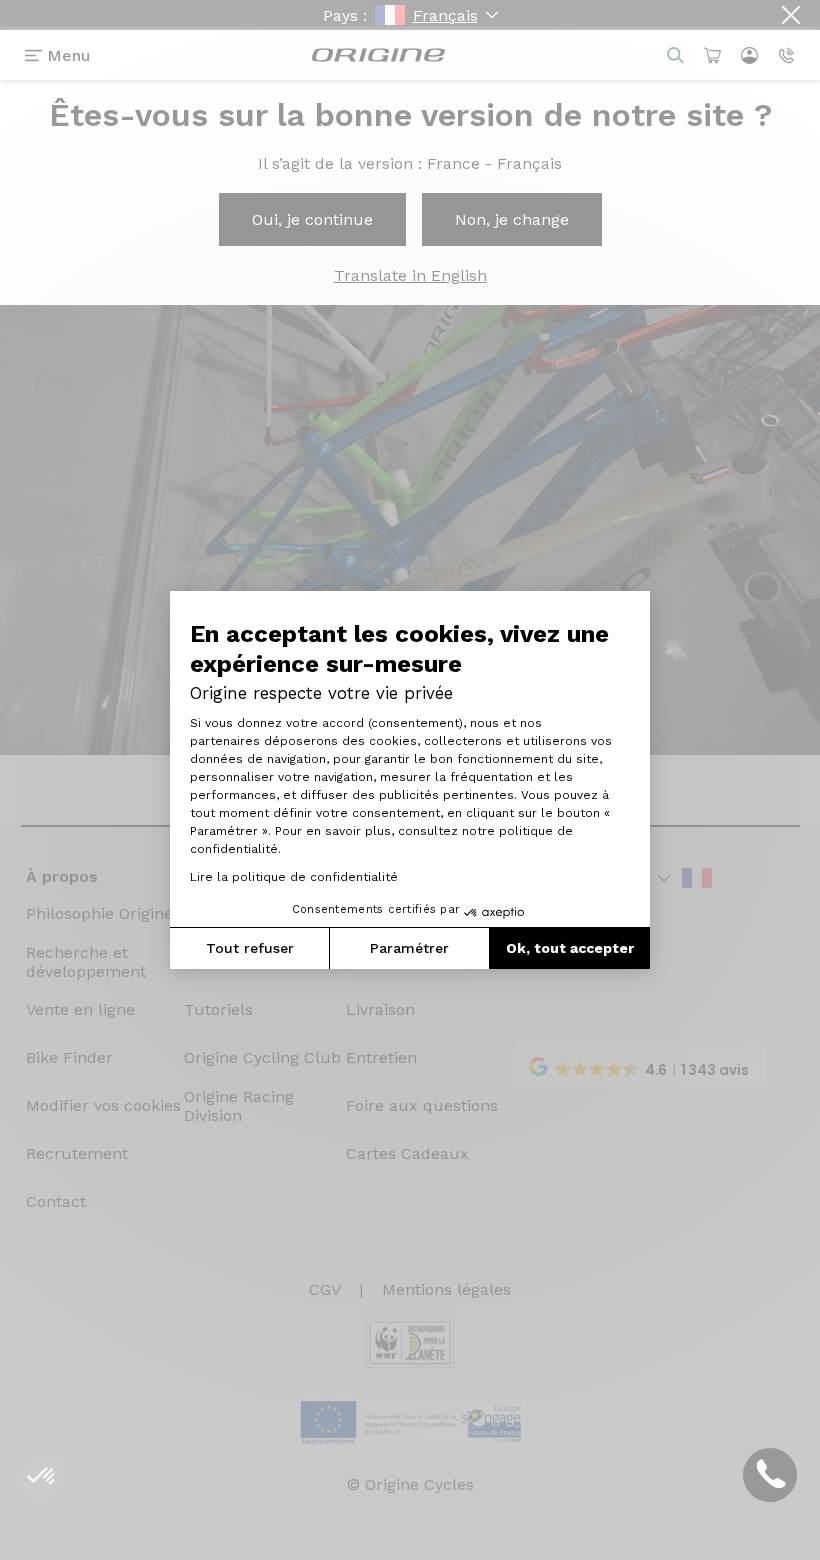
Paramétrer (409, 948)
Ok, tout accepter (570, 948)
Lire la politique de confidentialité (294, 877)
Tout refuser (250, 948)
